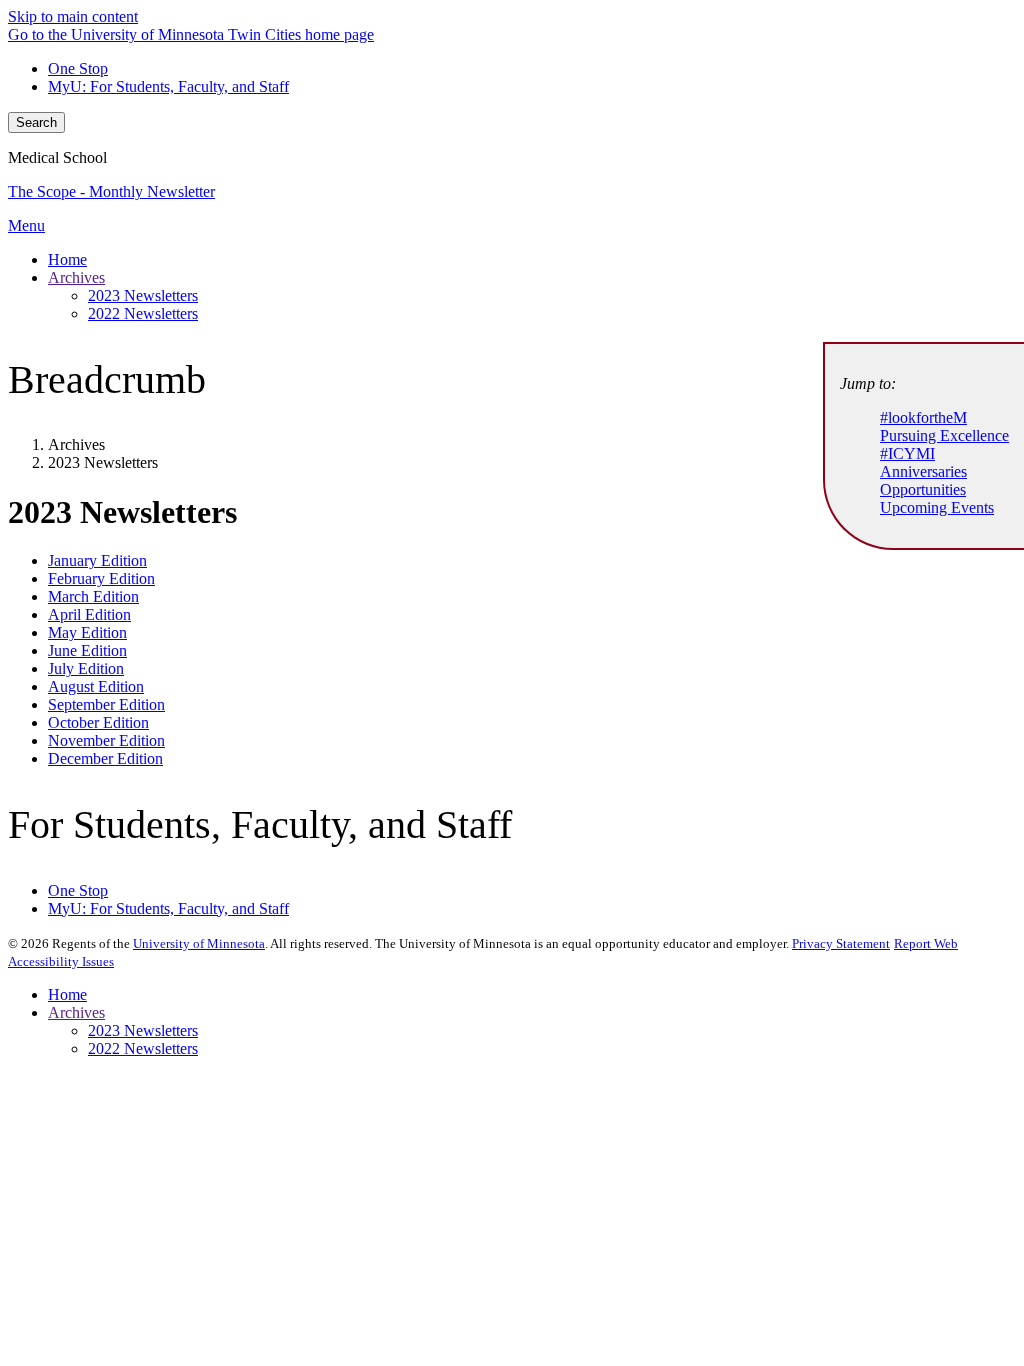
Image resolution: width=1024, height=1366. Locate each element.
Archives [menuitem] (76, 277)
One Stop (78, 68)
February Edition (101, 578)
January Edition (97, 560)
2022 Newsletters (143, 1048)
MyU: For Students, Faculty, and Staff (168, 86)
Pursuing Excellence (944, 435)
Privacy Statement (841, 943)
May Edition (87, 632)
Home (67, 994)
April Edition (89, 614)
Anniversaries (923, 471)
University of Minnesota (199, 943)
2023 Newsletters (143, 1030)
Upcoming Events (937, 507)
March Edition (93, 596)
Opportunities (923, 489)
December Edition (105, 758)
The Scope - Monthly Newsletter (111, 191)
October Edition (98, 722)
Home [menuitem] (67, 259)
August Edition (96, 686)
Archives (76, 1012)
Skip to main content (73, 16)
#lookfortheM (923, 417)
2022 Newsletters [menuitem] (143, 313)
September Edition (106, 704)
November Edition (106, 740)
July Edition (86, 668)
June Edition (87, 650)
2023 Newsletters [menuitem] (143, 295)
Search (36, 122)
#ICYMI (907, 453)
